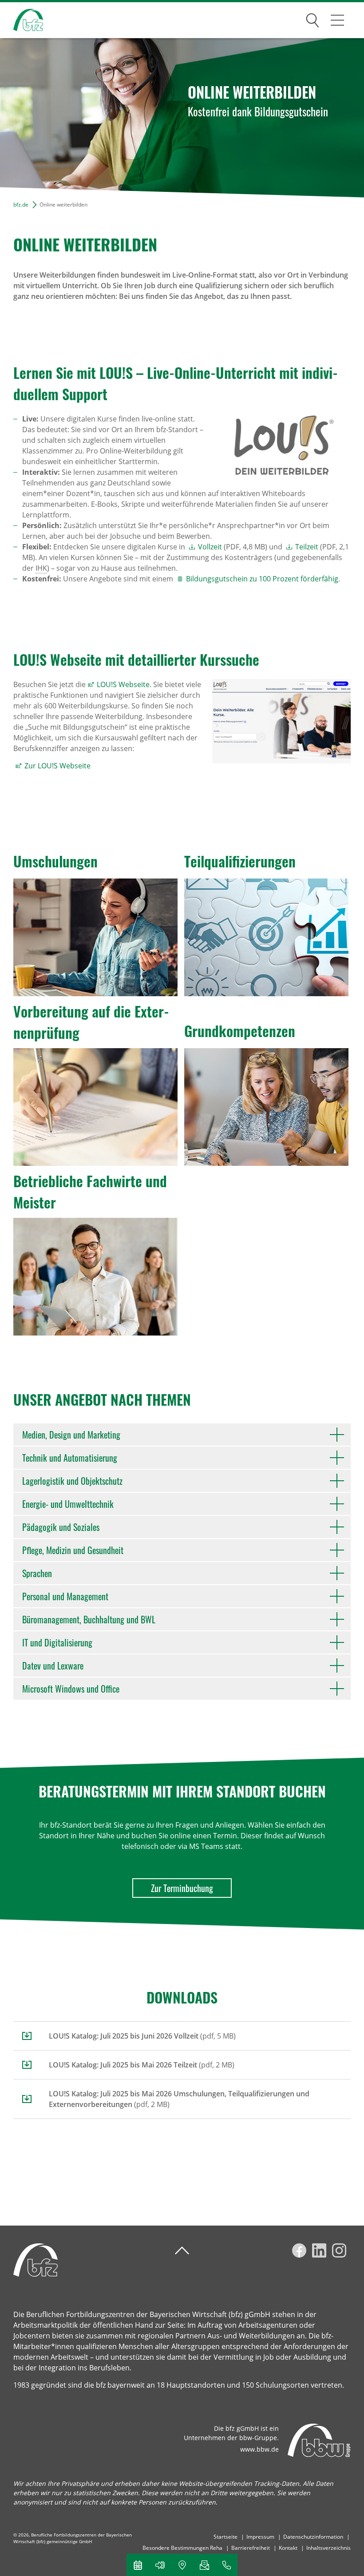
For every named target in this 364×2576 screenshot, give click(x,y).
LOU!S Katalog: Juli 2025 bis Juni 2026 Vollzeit (124, 2036)
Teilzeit (307, 547)
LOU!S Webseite (123, 684)
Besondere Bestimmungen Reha (182, 2548)
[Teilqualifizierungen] (266, 937)
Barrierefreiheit (251, 2548)
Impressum (260, 2537)
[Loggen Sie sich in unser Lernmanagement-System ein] (160, 2565)
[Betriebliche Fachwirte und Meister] (95, 1277)
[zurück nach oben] (182, 2251)
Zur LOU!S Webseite (57, 766)
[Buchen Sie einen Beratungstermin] (138, 2565)
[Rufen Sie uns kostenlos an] (226, 2565)
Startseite (226, 2537)
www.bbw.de (259, 2449)
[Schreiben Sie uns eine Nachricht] (204, 2565)
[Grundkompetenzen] (266, 1107)
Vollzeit (211, 547)
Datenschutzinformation (313, 2537)
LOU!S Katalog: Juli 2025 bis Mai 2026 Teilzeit (123, 2065)
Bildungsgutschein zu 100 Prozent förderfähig (262, 579)
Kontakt (288, 2548)
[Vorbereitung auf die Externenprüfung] (95, 1107)
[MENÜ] (337, 20)
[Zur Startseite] (22, 20)
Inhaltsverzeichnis (328, 2548)
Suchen (313, 19)
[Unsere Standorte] (182, 2565)
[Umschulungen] (95, 937)
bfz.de (21, 205)
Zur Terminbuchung (182, 1888)
